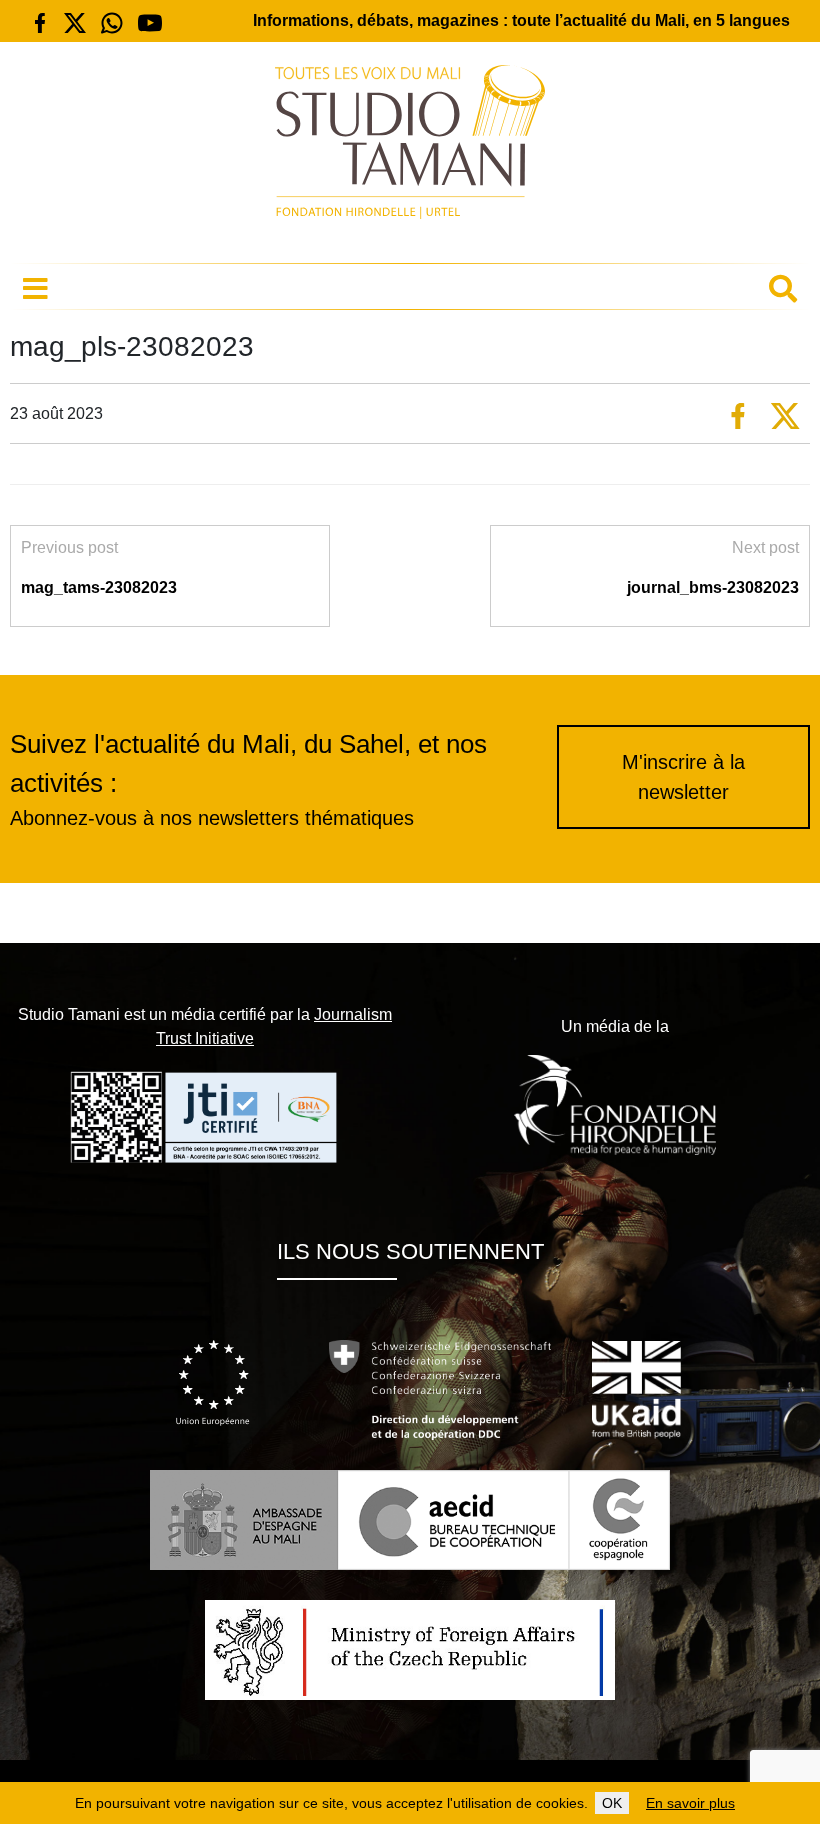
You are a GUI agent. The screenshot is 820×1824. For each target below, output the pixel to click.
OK (612, 1803)
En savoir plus (690, 1803)
